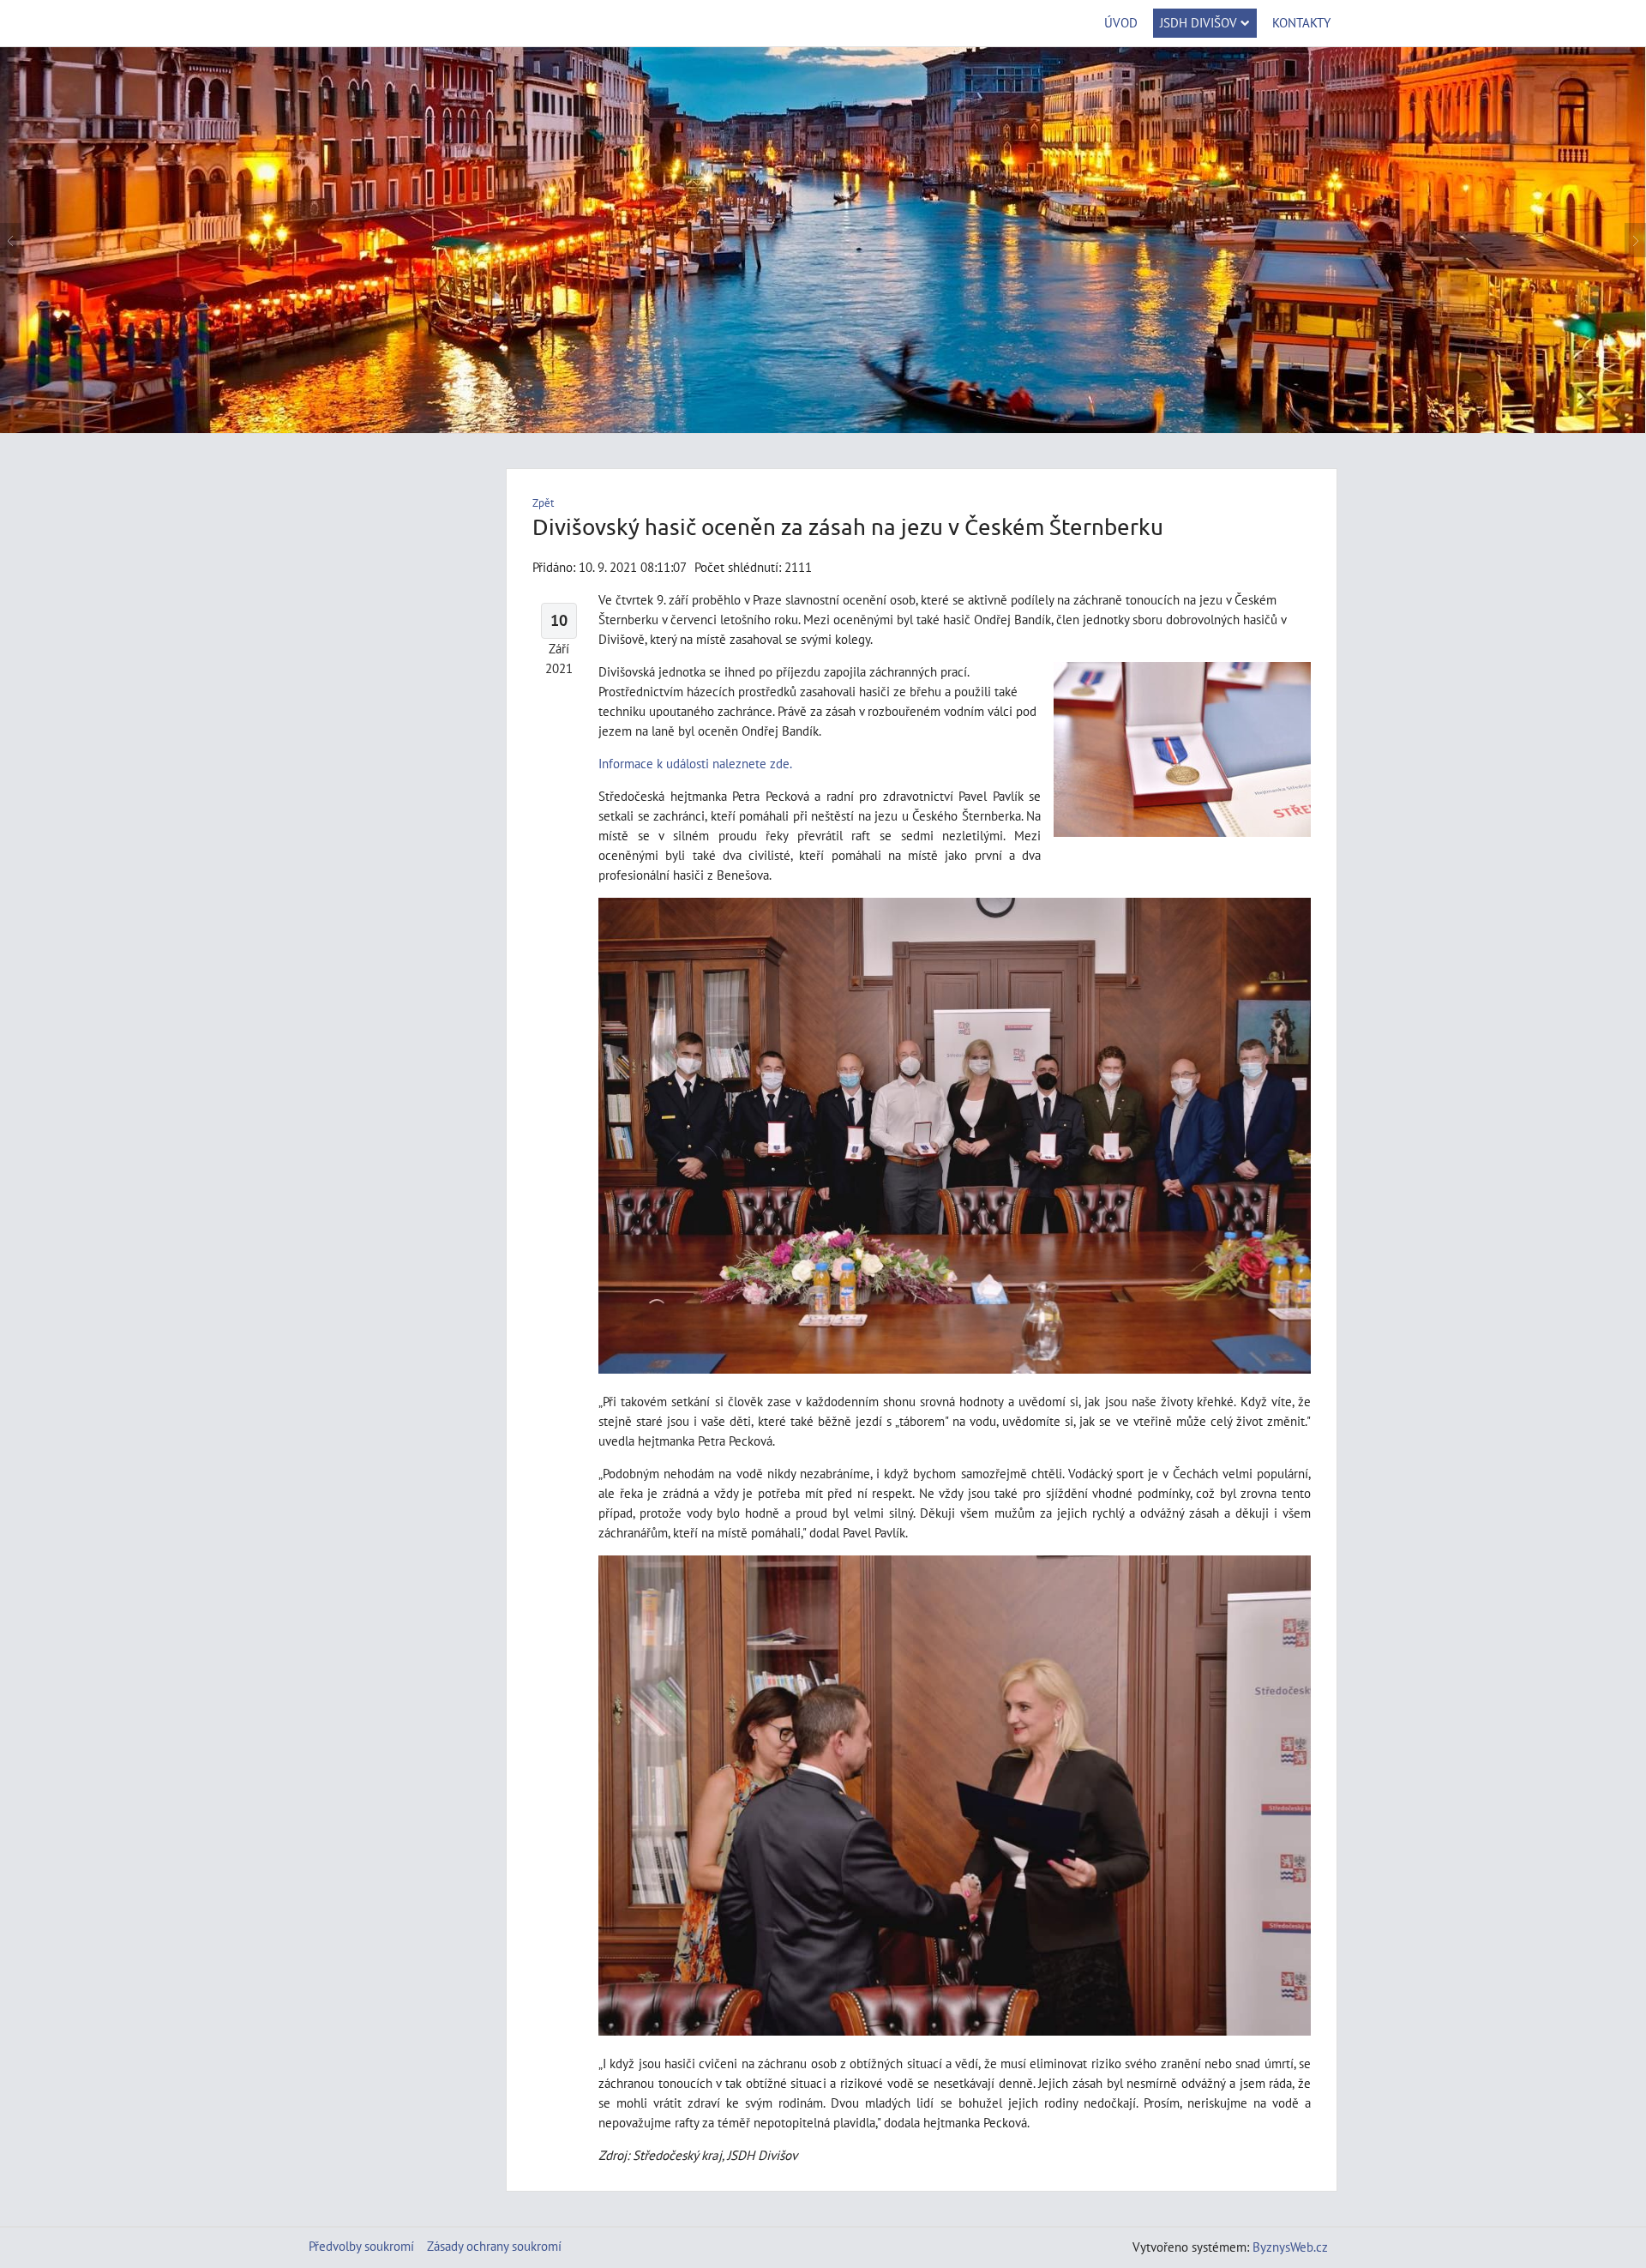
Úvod (1121, 22)
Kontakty (1301, 22)
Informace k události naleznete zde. (695, 763)
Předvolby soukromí (361, 2246)
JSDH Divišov (1198, 22)
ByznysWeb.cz (1290, 2247)
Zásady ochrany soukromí (494, 2246)
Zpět (543, 503)
